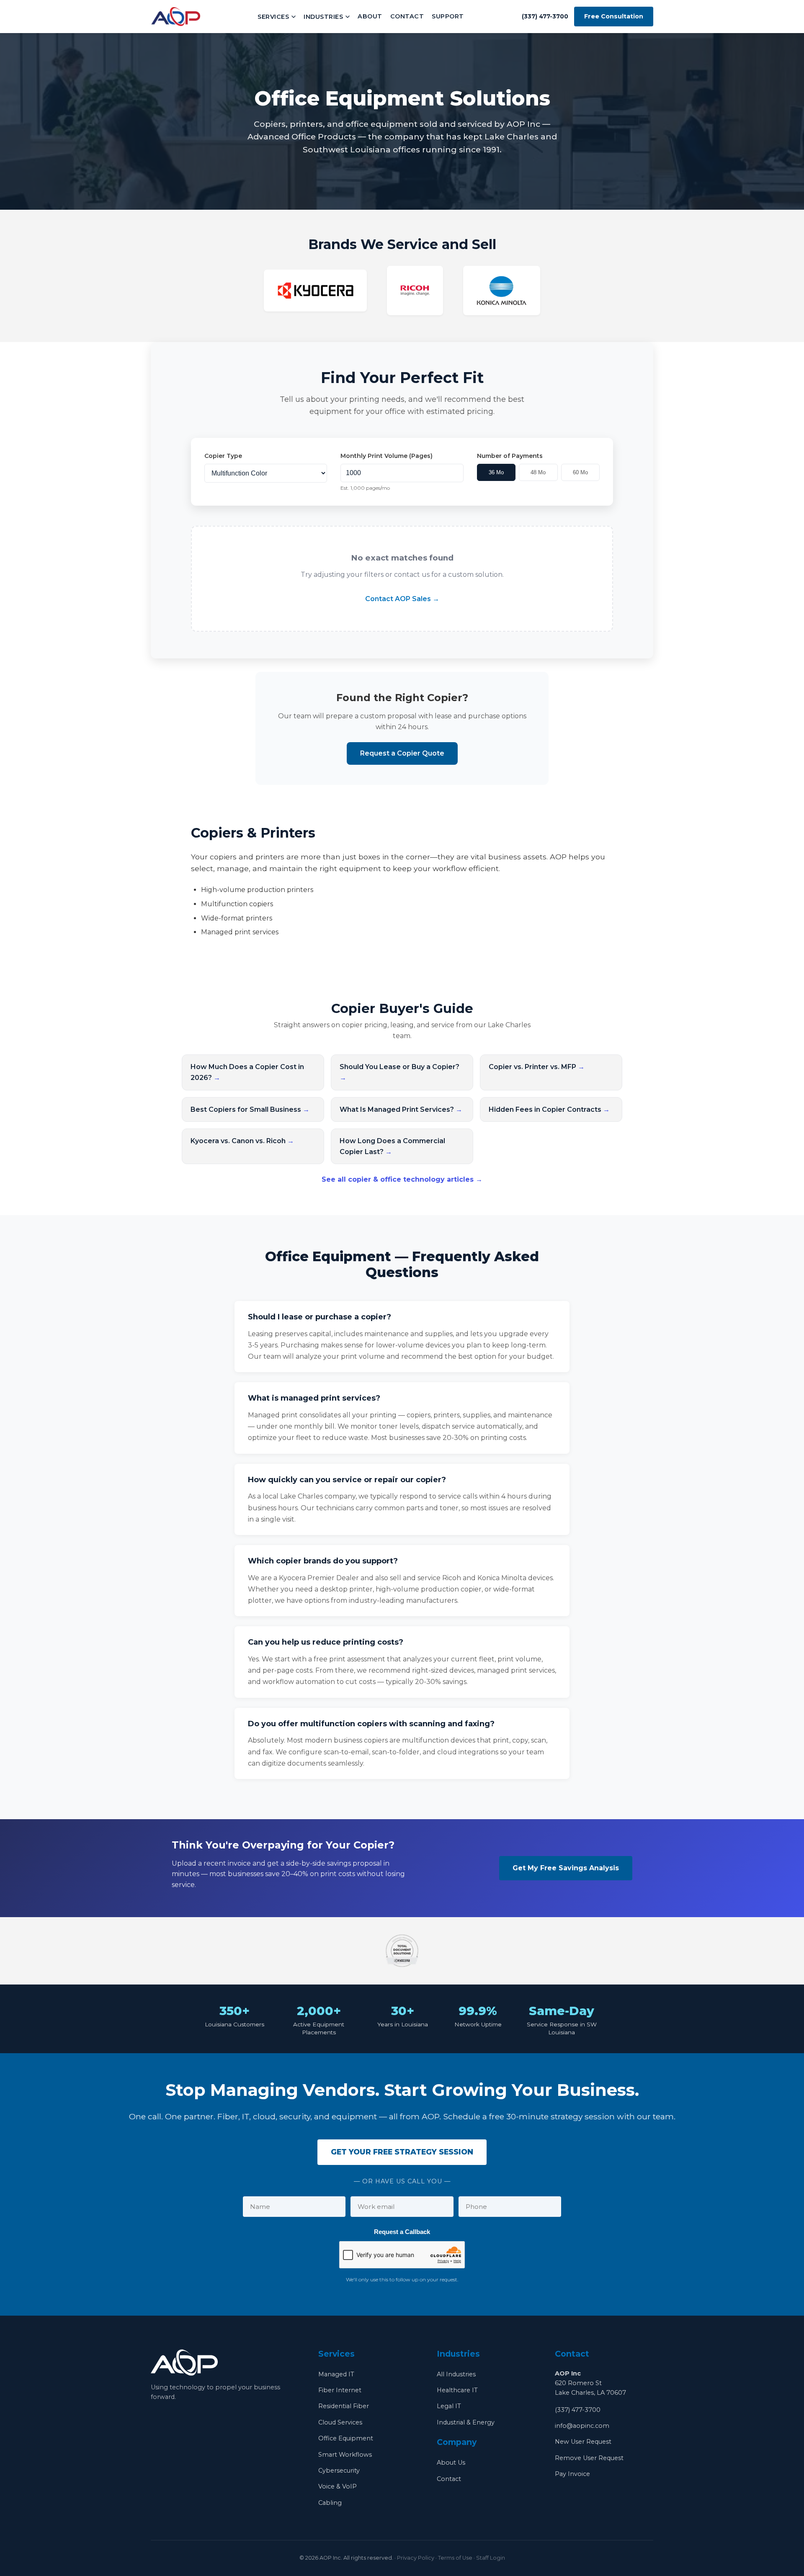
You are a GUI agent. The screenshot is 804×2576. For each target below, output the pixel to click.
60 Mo (580, 472)
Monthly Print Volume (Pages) (387, 456)
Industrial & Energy (466, 2422)
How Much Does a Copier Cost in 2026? (247, 1072)
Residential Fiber (344, 2406)
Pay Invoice (572, 2474)
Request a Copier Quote (402, 753)
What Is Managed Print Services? (401, 1109)
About (370, 16)
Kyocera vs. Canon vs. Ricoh (242, 1141)
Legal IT (449, 2406)
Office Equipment (346, 2438)
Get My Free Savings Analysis (566, 1868)
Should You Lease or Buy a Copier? (399, 1072)
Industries (323, 17)
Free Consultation (614, 16)
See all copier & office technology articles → (402, 1179)
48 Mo (538, 472)
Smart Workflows (345, 2455)
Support (448, 16)
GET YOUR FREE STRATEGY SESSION (402, 2152)
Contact (407, 16)
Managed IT (336, 2374)
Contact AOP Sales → (402, 599)
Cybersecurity (339, 2471)
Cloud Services (340, 2422)
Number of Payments (510, 456)
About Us (451, 2463)
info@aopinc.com (582, 2426)
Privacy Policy (416, 2558)
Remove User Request (589, 2458)
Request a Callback (402, 2232)
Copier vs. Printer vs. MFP (537, 1067)
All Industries (456, 2374)
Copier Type (223, 456)
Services (273, 17)
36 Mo (496, 472)
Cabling (330, 2503)
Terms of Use (455, 2558)
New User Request (583, 2442)
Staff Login (491, 2558)
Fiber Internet (340, 2390)
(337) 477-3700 (578, 2410)
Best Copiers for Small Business (250, 1109)
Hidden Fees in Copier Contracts (549, 1109)
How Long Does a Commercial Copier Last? (392, 1146)
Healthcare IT (457, 2390)
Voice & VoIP (338, 2486)
